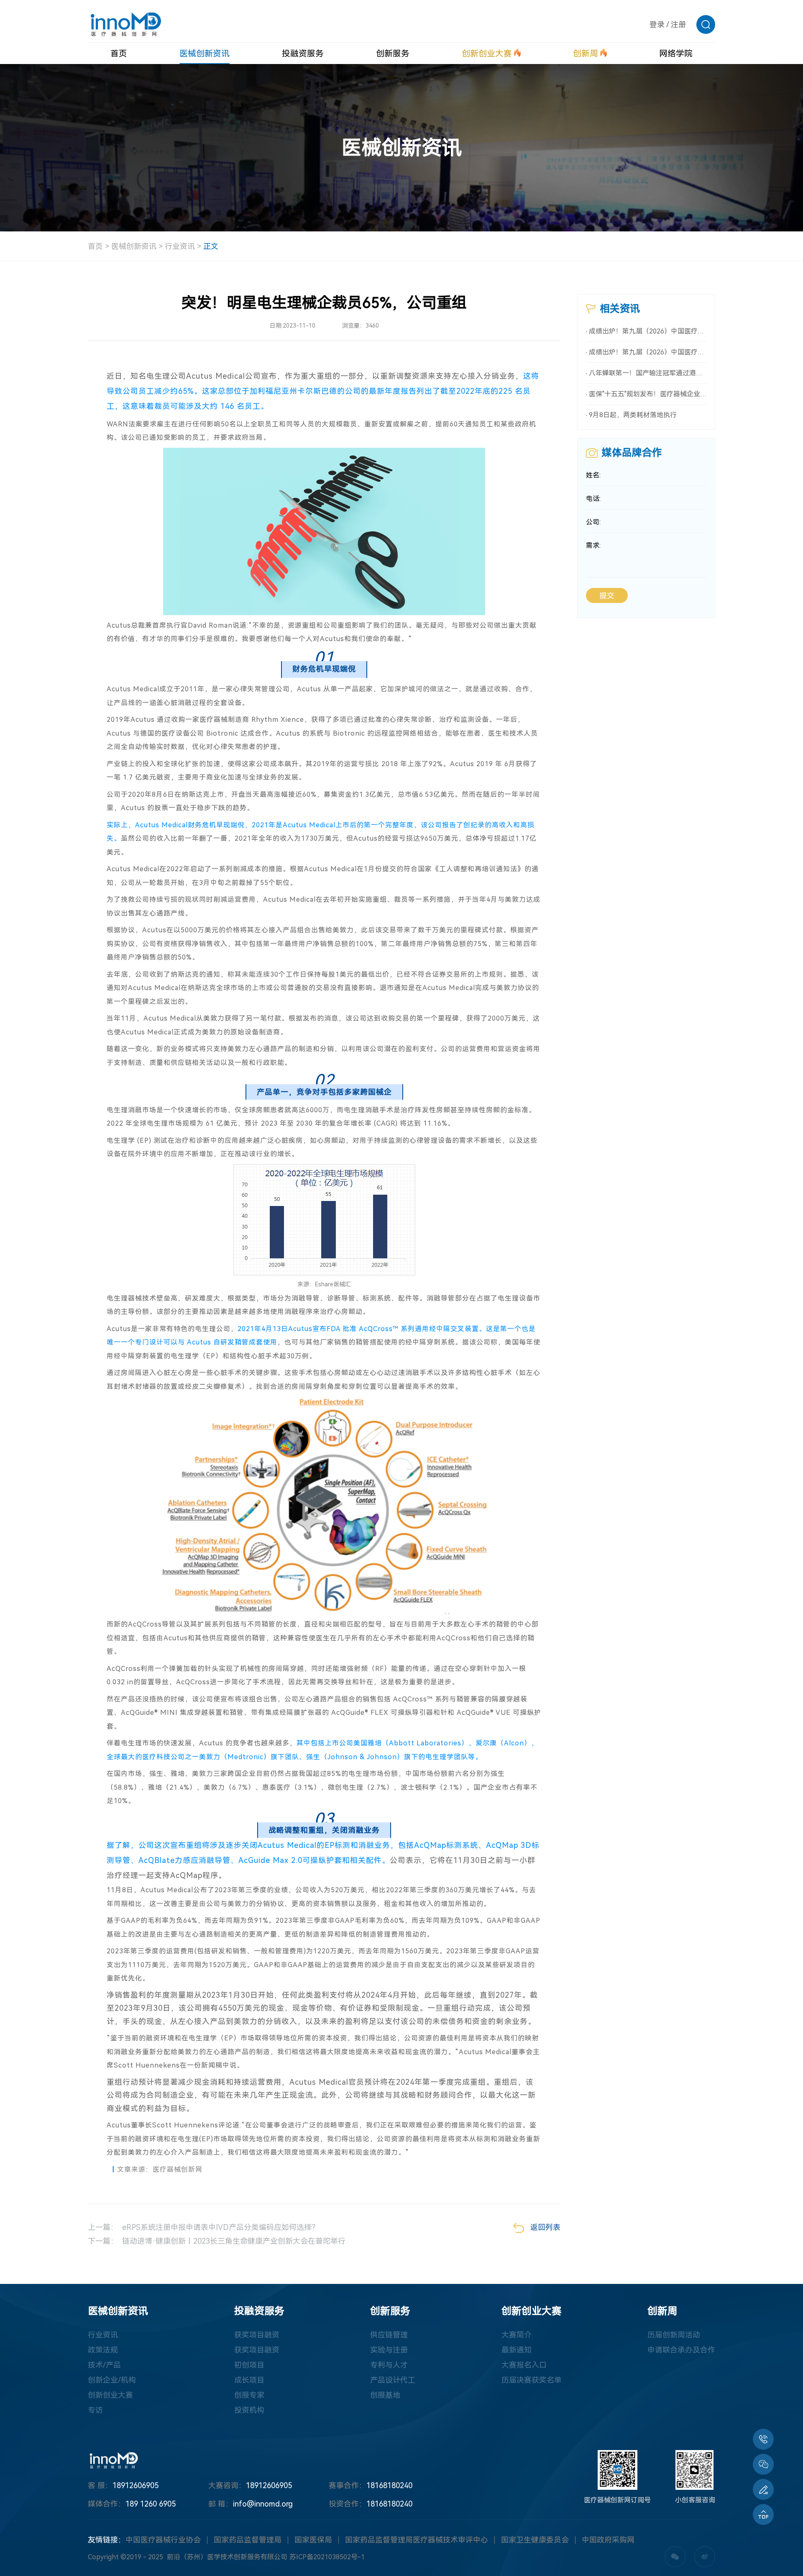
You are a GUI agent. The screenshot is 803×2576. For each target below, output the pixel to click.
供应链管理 (389, 2335)
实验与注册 (389, 2350)
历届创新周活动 (674, 2335)
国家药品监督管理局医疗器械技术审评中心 (417, 2540)
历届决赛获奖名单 (532, 2380)
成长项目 (249, 2380)
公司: (593, 522)
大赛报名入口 (524, 2365)
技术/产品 (104, 2365)
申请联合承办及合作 (681, 2350)
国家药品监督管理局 (248, 2540)
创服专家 (249, 2395)
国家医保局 (313, 2540)
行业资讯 (180, 246)
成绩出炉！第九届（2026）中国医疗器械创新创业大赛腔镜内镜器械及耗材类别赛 (648, 352)
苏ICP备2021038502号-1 (327, 2557)
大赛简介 (517, 2335)
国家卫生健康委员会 (535, 2540)
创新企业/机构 (112, 2380)
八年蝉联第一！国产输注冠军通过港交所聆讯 (648, 373)
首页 (95, 246)
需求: (593, 545)
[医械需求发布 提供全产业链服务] (763, 2489)
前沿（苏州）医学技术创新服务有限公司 (227, 2557)
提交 (607, 596)
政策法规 (103, 2350)
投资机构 (249, 2410)
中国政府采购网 (608, 2540)
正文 (211, 246)
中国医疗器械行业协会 (163, 2540)
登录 (657, 24)
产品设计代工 (393, 2380)
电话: (593, 499)
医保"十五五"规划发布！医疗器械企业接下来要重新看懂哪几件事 (648, 394)
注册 (678, 24)
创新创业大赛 (110, 2395)
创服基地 (385, 2395)
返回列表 (545, 2227)
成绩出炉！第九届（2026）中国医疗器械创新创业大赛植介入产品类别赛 (648, 331)
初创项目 (249, 2365)
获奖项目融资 (257, 2335)
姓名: (593, 475)
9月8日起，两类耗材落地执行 (633, 415)
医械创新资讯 (134, 246)
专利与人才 (389, 2365)
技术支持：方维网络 (438, 2557)
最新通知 (517, 2350)
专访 (95, 2410)
